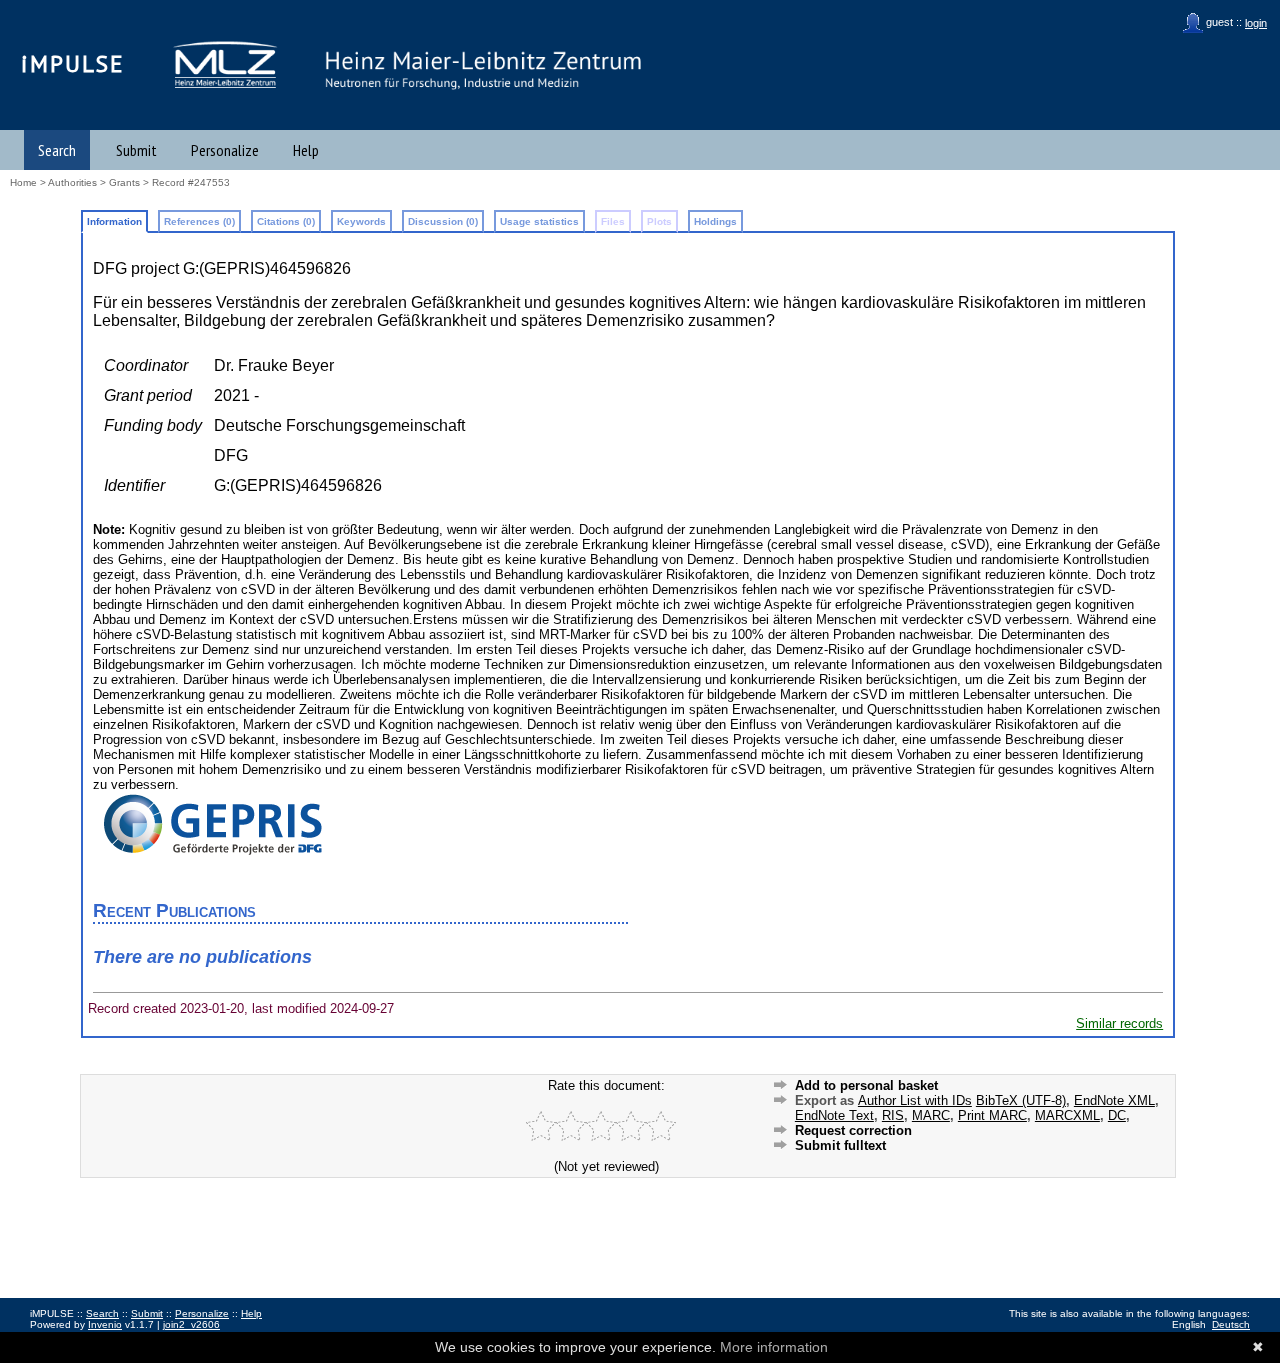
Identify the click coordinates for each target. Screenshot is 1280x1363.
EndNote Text (834, 1115)
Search (57, 150)
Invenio (105, 1324)
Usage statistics (539, 221)
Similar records (1119, 1023)
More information (774, 1347)
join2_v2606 (191, 1324)
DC (1117, 1115)
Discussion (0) (443, 221)
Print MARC (992, 1115)
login (1256, 23)
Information (114, 221)
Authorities (72, 182)
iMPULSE (73, 63)
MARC (931, 1115)
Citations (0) (286, 221)
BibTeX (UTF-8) (1021, 1100)
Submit (136, 150)
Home (23, 182)
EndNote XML (1114, 1100)
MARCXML (1067, 1115)
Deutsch (1231, 1324)
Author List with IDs (915, 1100)
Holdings (715, 221)
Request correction (853, 1130)
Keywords (361, 221)
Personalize (225, 150)
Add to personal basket (866, 1085)
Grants (124, 182)
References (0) (199, 221)
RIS (893, 1115)
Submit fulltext (840, 1145)
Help (306, 150)
